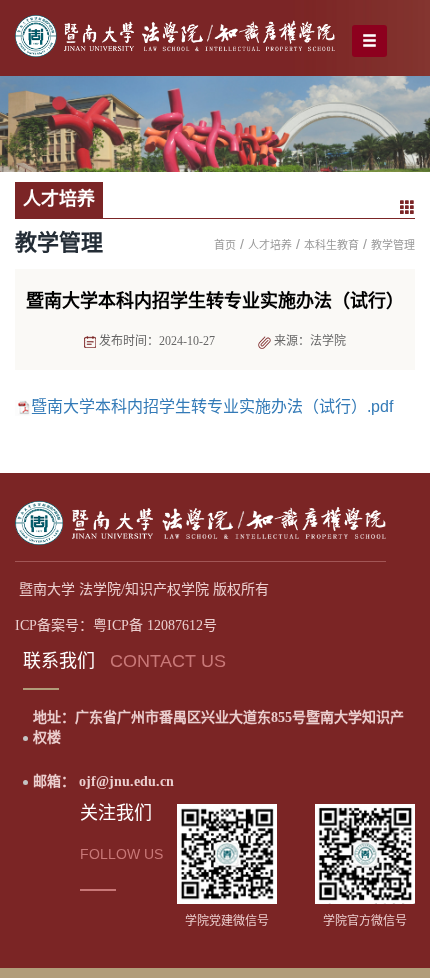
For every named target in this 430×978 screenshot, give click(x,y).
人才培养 (270, 245)
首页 (225, 245)
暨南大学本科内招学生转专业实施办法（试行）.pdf (212, 406)
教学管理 (393, 245)
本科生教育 (331, 245)
